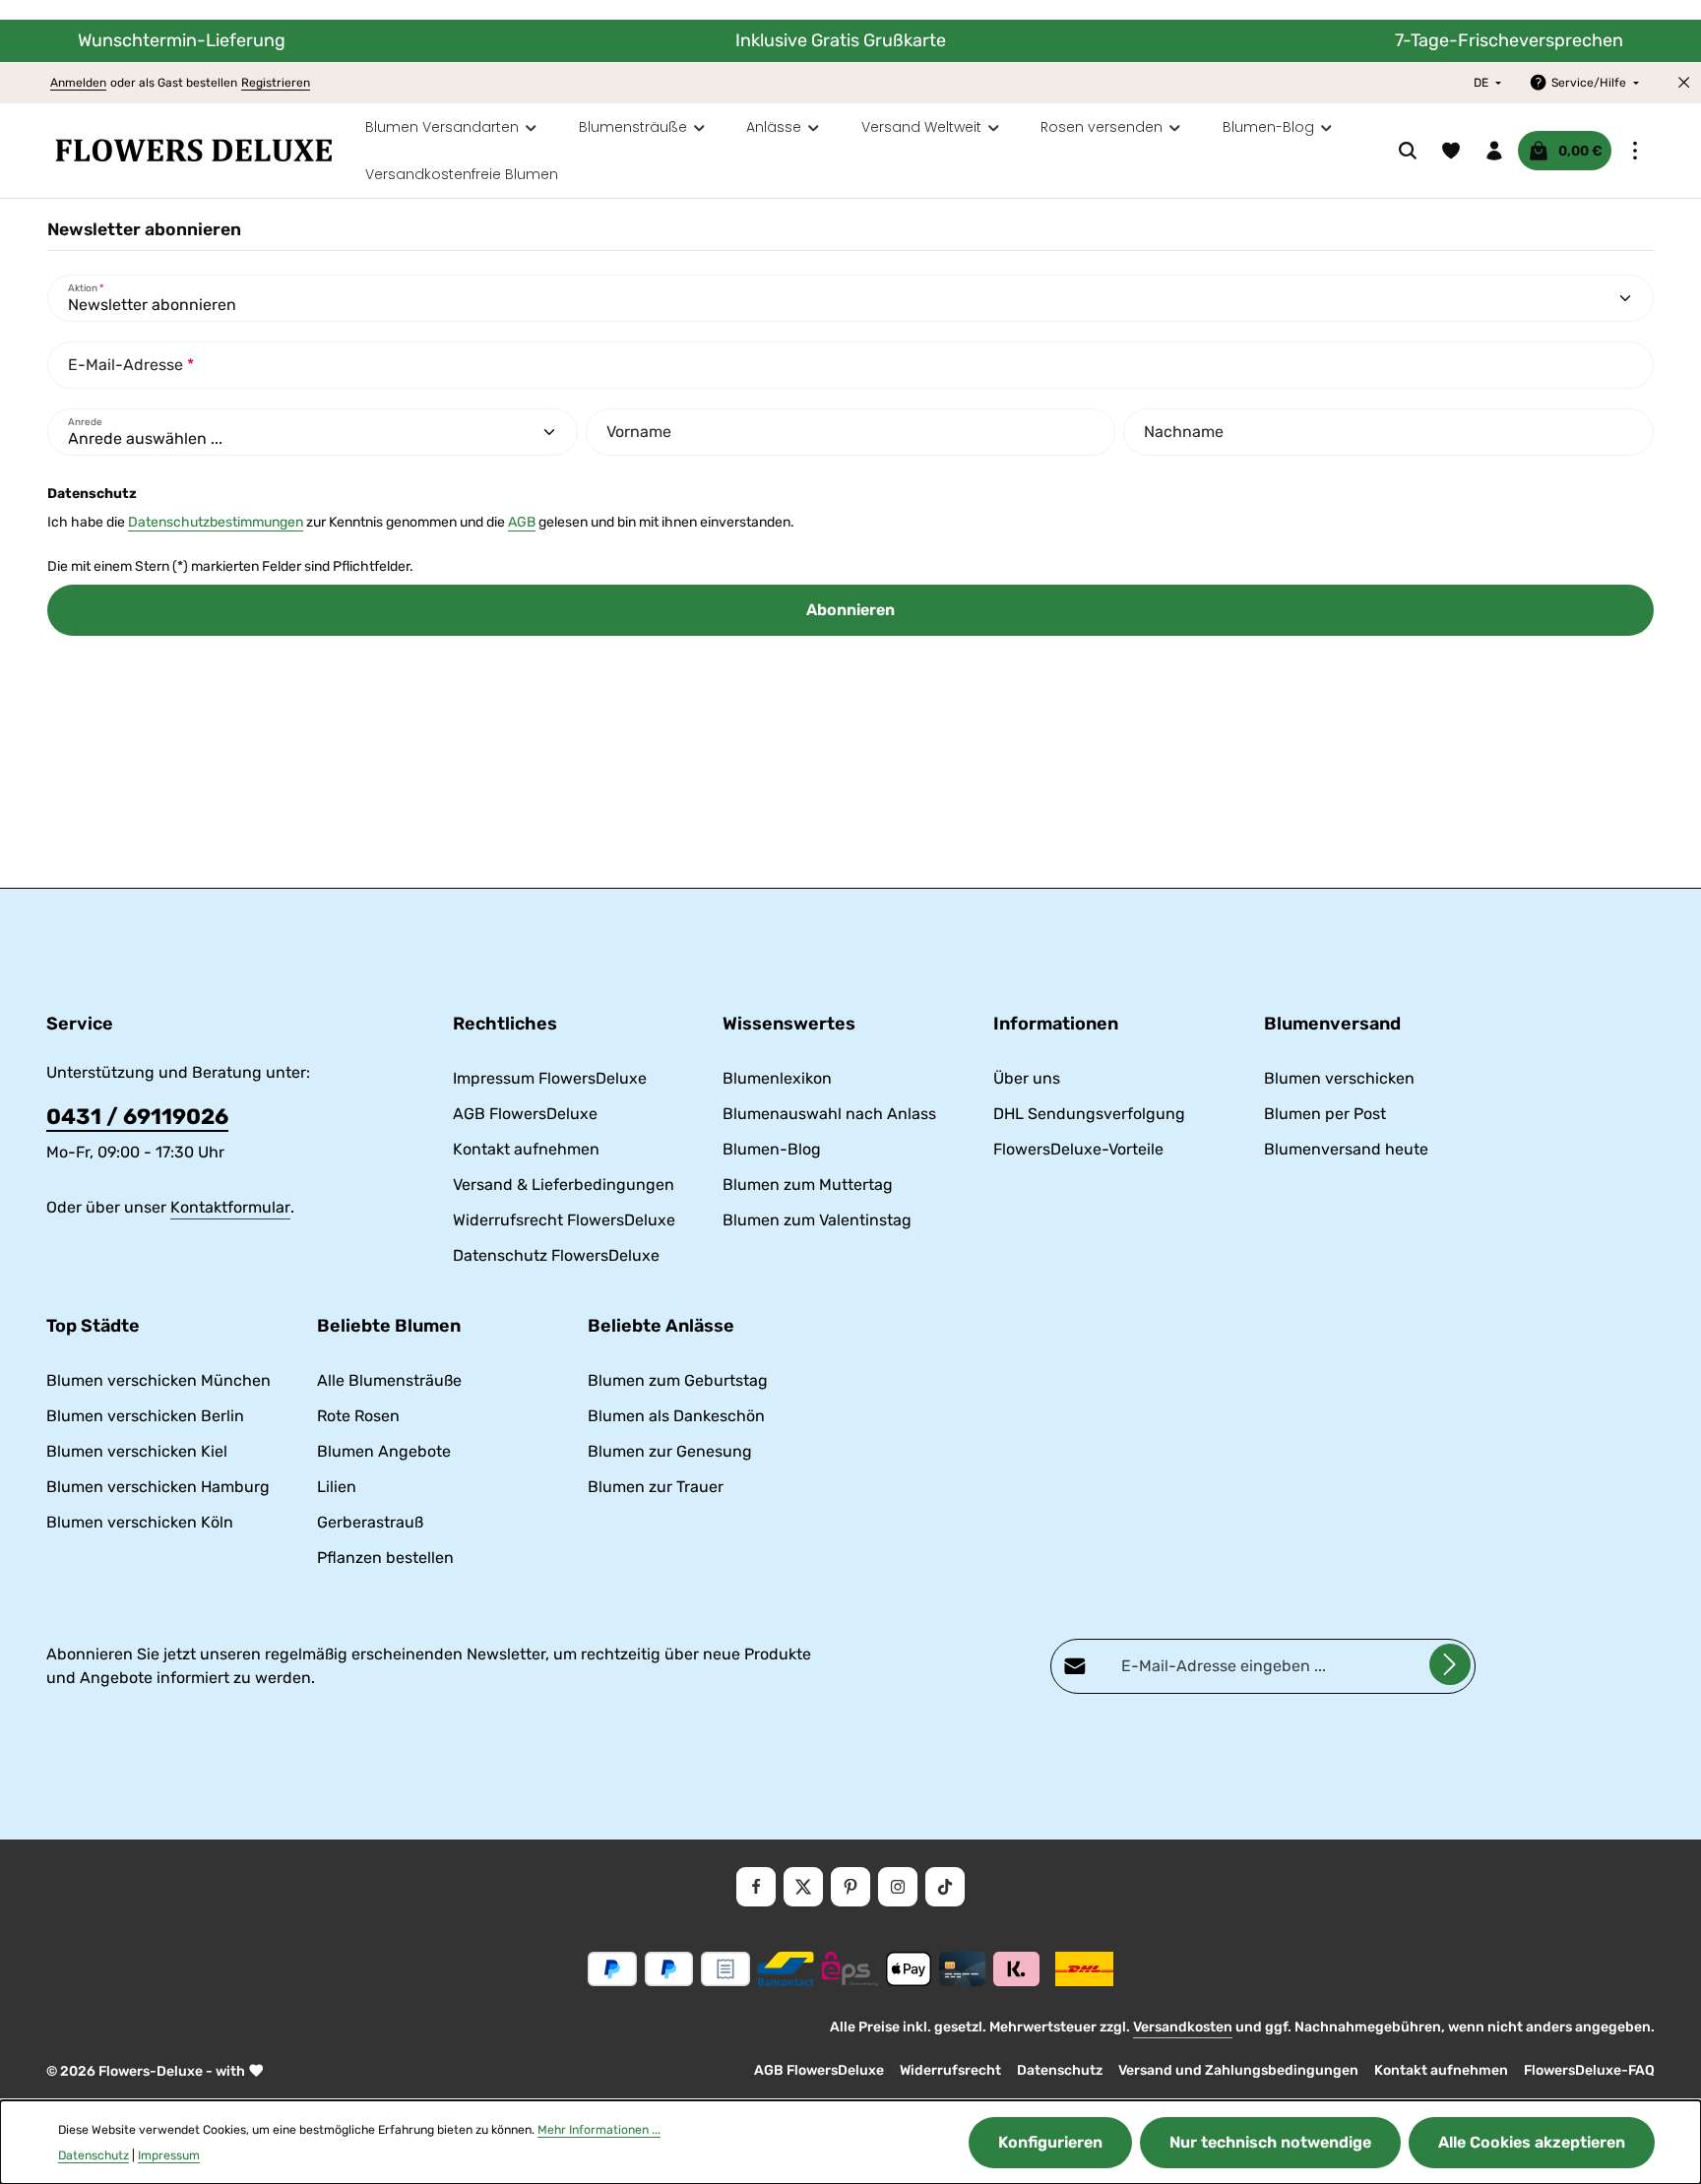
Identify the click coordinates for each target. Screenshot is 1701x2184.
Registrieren (276, 83)
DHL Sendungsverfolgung (1089, 1114)
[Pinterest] (850, 1887)
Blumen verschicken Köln (140, 1522)
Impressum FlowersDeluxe (550, 1078)
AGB (522, 522)
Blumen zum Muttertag (808, 1185)
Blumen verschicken (1339, 1078)
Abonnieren (850, 610)
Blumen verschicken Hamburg (158, 1487)
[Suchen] (1408, 151)
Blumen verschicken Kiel (137, 1451)
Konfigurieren (1050, 2142)
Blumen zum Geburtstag (678, 1380)
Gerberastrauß (370, 1522)
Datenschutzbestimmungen (216, 522)
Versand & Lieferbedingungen (564, 1185)
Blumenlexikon (777, 1078)
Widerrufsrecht (950, 2070)
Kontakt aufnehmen (526, 1149)
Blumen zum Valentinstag (817, 1220)
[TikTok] (945, 1887)
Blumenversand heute (1346, 1149)
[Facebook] (756, 1887)
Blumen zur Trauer (656, 1487)
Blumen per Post (1325, 1114)
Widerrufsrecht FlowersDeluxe (564, 1220)
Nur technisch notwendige (1270, 2142)
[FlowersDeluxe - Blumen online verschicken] (194, 151)
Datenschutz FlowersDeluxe (556, 1255)
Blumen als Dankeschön (676, 1416)
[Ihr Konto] (1494, 151)
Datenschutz (1060, 2070)
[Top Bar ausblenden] (1684, 83)
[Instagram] (898, 1887)
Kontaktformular (230, 1207)
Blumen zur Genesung (670, 1451)
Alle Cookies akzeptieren (1532, 2142)
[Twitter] (803, 1887)
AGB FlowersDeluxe (525, 1114)
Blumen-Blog (772, 1149)
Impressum (169, 2155)
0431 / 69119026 (137, 1117)
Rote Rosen (358, 1416)
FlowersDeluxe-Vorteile (1078, 1149)
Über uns (1027, 1078)
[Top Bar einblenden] (1635, 151)
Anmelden (78, 83)
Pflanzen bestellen (385, 1558)
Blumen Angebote (384, 1451)
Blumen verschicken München (158, 1380)
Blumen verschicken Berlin (145, 1416)
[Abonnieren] (1450, 1664)
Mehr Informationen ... (599, 2130)
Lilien (337, 1487)
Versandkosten (1183, 2027)
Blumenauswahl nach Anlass (829, 1114)
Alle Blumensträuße (389, 1380)
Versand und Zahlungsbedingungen (1238, 2070)
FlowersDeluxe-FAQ (1589, 2070)
